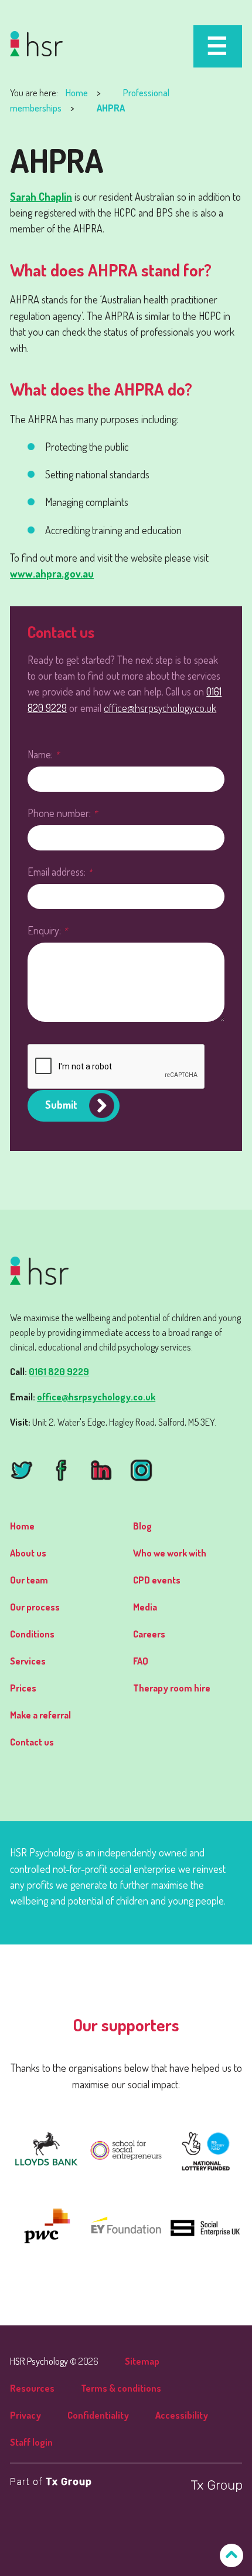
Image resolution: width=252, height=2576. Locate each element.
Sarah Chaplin (41, 196)
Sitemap (142, 2361)
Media (145, 1607)
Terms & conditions (121, 2388)
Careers (149, 1634)
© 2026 (54, 2361)
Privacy (25, 2415)
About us (28, 1553)
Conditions (32, 1634)
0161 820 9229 (59, 1371)
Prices (23, 1688)
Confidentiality (98, 2415)
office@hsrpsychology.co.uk (160, 708)
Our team (29, 1580)
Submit (61, 1104)
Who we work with (170, 1553)
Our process (35, 1607)
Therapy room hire (172, 1688)
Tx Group (69, 2482)
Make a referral (40, 1715)
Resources (32, 2388)
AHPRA (111, 108)
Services (28, 1661)
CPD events (157, 1580)
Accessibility (182, 2415)
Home (77, 92)
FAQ (141, 1661)
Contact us (32, 1742)
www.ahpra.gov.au (52, 573)
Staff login (31, 2442)
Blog (142, 1526)
